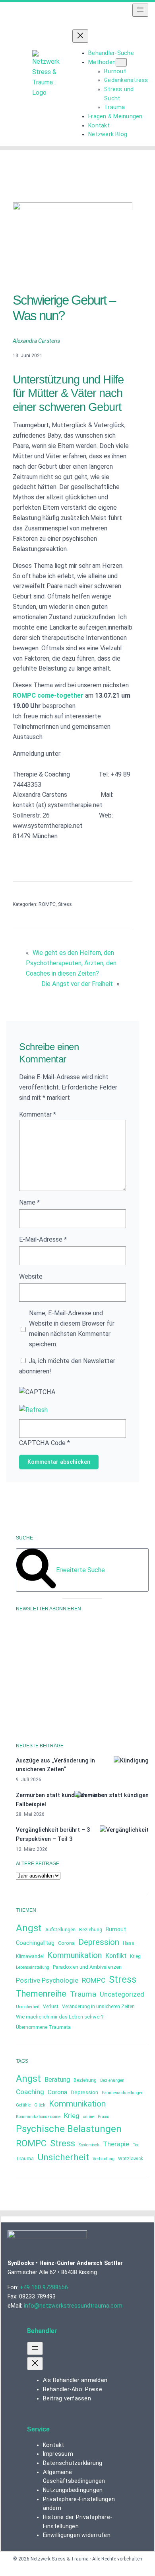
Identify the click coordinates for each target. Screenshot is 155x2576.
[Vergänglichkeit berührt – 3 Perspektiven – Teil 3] (124, 1830)
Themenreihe (41, 1994)
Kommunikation (75, 1955)
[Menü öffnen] (140, 10)
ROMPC (47, 904)
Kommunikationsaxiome (38, 2117)
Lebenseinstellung (33, 1967)
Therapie (116, 2144)
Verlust (51, 2007)
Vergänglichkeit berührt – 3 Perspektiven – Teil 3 (53, 1834)
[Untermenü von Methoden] (121, 62)
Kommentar (38, 1114)
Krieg (135, 1956)
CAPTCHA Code (42, 1443)
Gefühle (23, 2105)
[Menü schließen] (80, 36)
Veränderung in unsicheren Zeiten (98, 2007)
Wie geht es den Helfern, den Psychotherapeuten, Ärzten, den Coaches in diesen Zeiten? (71, 963)
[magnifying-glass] (36, 1586)
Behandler (42, 2331)
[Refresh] (33, 1410)
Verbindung (104, 2159)
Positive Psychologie (47, 1980)
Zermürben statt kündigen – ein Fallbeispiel (58, 1800)
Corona (66, 1943)
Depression (99, 1942)
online (89, 2117)
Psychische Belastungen (69, 2129)
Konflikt (116, 1956)
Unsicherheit (28, 2007)
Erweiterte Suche (80, 1570)
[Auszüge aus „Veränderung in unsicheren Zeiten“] (131, 1761)
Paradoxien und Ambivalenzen (87, 1967)
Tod (136, 2145)
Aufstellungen (60, 1930)
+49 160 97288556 (44, 2287)
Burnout (116, 1929)
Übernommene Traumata (43, 2027)
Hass (129, 1943)
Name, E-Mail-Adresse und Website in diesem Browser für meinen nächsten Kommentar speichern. (72, 1329)
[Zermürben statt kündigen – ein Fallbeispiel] (111, 1795)
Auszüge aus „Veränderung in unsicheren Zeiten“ (55, 1765)
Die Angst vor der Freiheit (77, 984)
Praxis (104, 2117)
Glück (40, 2105)
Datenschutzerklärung (43, 1697)
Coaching (30, 2092)
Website (31, 1276)
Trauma (83, 1994)
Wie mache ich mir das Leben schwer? (60, 2017)
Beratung (57, 2080)
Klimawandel (30, 1956)
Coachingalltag (35, 1943)
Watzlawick (131, 2159)
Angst (29, 1928)
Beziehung (91, 1930)
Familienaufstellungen (123, 2093)
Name (29, 1202)
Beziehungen (112, 2080)
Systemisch (89, 2145)
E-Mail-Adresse (43, 1239)
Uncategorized (122, 1994)
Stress (65, 904)
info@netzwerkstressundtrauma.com (73, 2306)
